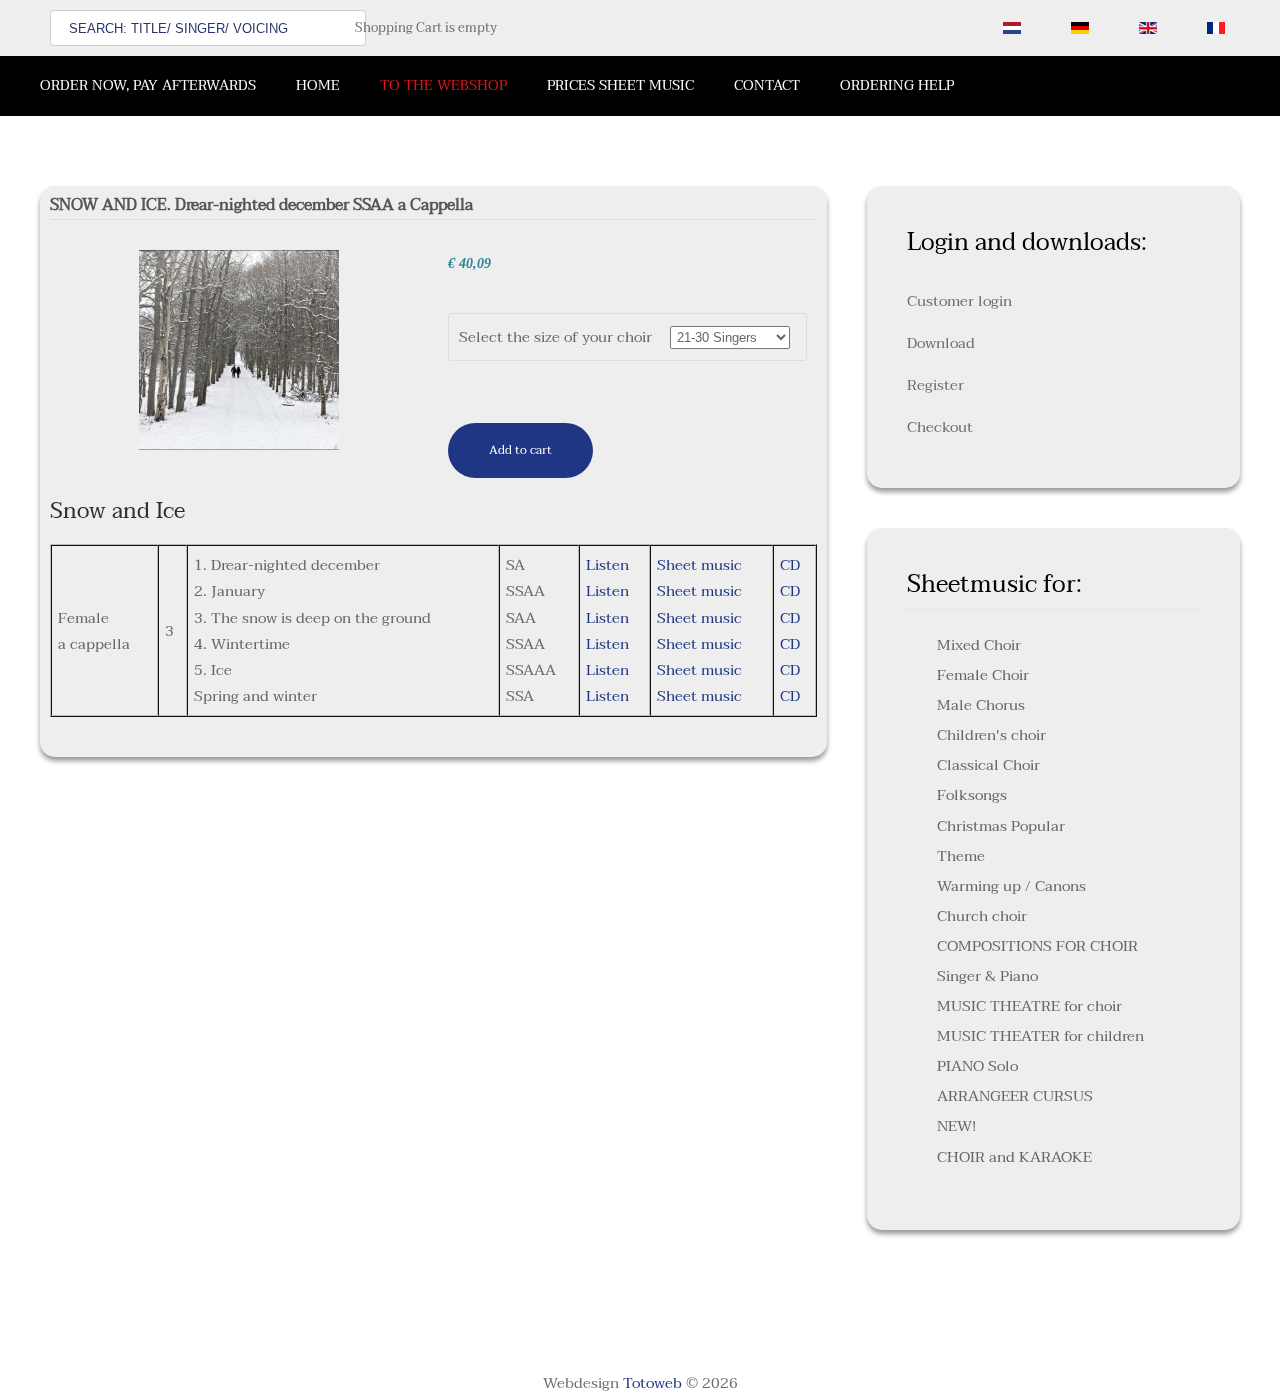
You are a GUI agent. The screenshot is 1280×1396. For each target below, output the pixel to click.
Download (941, 343)
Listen (607, 565)
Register (935, 385)
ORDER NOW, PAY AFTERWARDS (148, 85)
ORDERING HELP (897, 85)
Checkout (940, 427)
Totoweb (652, 1383)
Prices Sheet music (620, 85)
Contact (767, 85)
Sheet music (699, 565)
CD (790, 565)
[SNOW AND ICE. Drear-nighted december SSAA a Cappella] (239, 349)
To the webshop (443, 85)
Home (318, 85)
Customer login (959, 301)
